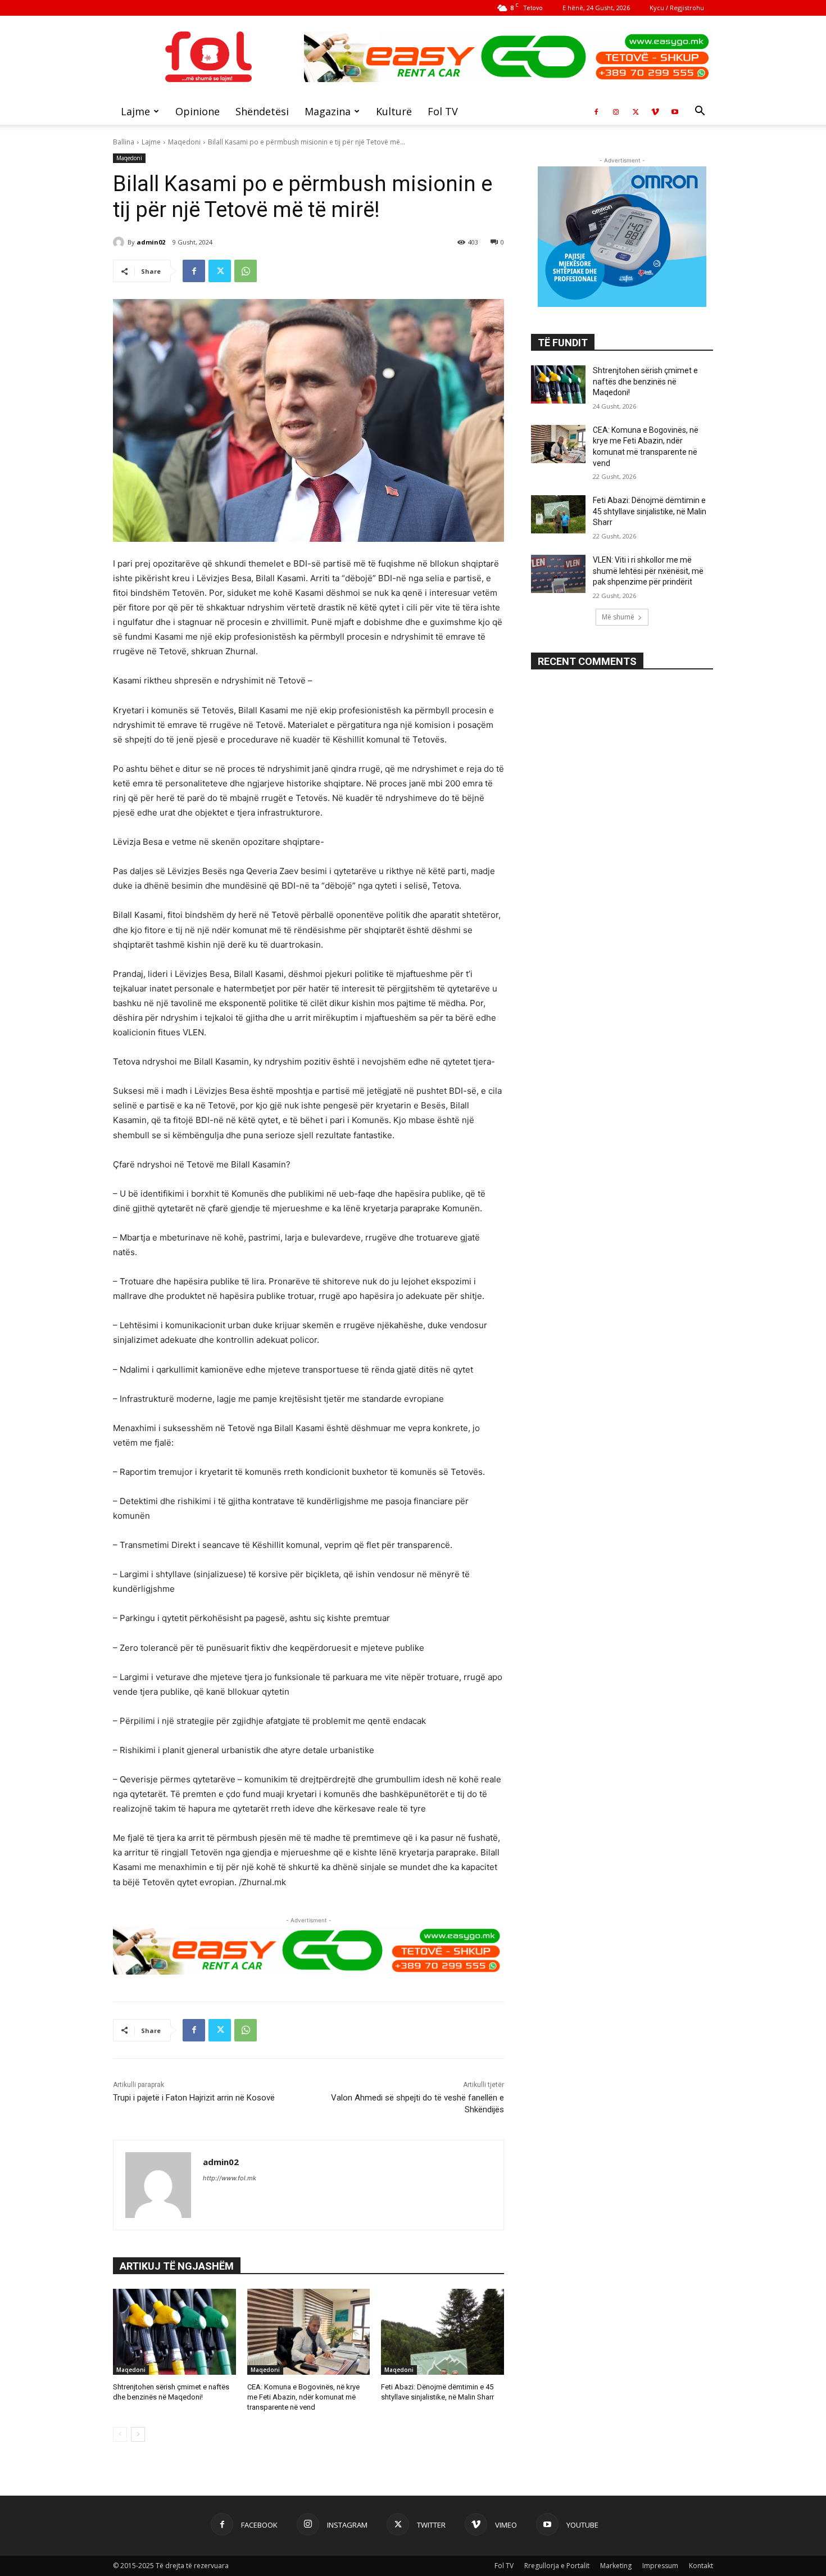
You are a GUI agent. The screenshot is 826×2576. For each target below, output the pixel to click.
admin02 (151, 242)
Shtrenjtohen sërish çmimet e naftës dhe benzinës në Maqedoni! (645, 381)
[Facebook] (596, 111)
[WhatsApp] (246, 271)
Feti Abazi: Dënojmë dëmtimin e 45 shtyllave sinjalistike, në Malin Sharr (650, 511)
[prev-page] (120, 2434)
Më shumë (618, 617)
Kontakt (701, 2566)
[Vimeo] (655, 111)
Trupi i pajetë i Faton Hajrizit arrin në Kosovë (194, 2098)
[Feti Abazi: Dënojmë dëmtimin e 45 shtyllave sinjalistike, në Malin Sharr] (442, 2332)
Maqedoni (184, 142)
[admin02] (120, 242)
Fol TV (443, 111)
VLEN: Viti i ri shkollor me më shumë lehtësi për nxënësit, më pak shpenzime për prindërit (648, 571)
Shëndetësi (262, 111)
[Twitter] (636, 111)
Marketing (616, 2566)
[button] (700, 112)
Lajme (135, 111)
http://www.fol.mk (230, 2178)
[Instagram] (616, 111)
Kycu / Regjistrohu (677, 8)
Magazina (328, 111)
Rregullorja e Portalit (557, 2566)
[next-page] (138, 2434)
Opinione (198, 111)
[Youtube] (675, 111)
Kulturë (394, 111)
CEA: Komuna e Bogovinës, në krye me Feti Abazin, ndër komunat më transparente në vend (303, 2397)
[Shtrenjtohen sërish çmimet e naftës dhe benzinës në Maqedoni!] (174, 2332)
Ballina (124, 142)
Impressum (660, 2566)
